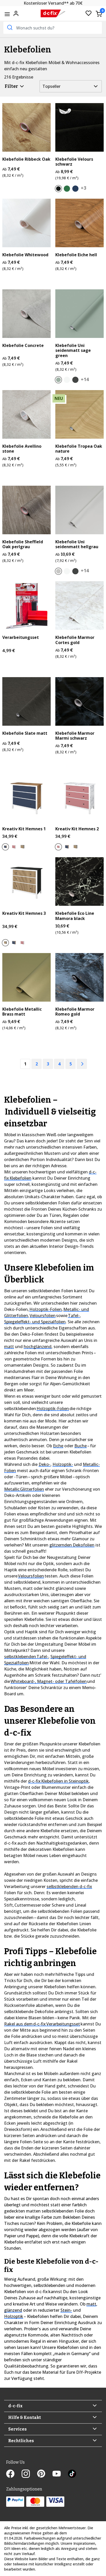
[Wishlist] (89, 14)
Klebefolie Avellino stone (22, 449)
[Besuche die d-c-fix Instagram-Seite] (29, 2474)
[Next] (82, 1064)
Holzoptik (14, 2316)
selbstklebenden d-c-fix (69, 1886)
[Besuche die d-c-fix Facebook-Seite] (14, 2474)
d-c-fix (15, 2406)
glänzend (13, 2310)
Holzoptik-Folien (46, 1309)
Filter (12, 86)
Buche (81, 1446)
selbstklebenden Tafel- (26, 1657)
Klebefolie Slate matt (25, 733)
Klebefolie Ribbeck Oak (26, 159)
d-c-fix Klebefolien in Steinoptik (58, 1781)
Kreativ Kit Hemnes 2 (77, 829)
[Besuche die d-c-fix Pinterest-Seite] (45, 2474)
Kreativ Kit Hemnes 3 (24, 913)
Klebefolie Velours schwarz (74, 162)
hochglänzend (38, 1347)
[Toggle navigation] (7, 14)
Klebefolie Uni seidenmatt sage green (73, 351)
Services (17, 2429)
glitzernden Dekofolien (72, 1545)
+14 (85, 379)
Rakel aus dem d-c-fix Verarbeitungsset (42, 2024)
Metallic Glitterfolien (24, 1489)
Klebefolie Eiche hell (76, 255)
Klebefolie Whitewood (25, 255)
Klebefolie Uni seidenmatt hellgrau (77, 544)
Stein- (66, 2310)
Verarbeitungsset (21, 637)
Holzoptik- (63, 1464)
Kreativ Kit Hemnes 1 (24, 829)
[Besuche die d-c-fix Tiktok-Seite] (72, 2474)
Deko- (45, 1464)
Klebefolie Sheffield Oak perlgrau (23, 544)
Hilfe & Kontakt (25, 2418)
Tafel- (74, 1316)
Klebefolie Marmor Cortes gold (75, 640)
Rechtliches (21, 2441)
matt (9, 1347)
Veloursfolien (43, 1316)
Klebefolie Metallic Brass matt (22, 1012)
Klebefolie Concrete (23, 346)
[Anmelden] (16, 13)
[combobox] (53, 28)
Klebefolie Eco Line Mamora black (75, 916)
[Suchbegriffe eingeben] (9, 27)
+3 (83, 188)
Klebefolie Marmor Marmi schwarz (75, 736)
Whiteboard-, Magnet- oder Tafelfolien (49, 1681)
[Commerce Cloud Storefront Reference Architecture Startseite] (53, 14)
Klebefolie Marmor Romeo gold (75, 1012)
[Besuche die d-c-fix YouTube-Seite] (60, 2474)
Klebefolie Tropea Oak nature (79, 449)
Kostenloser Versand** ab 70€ (53, 3)
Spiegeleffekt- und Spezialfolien (35, 1322)
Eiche (58, 1446)
